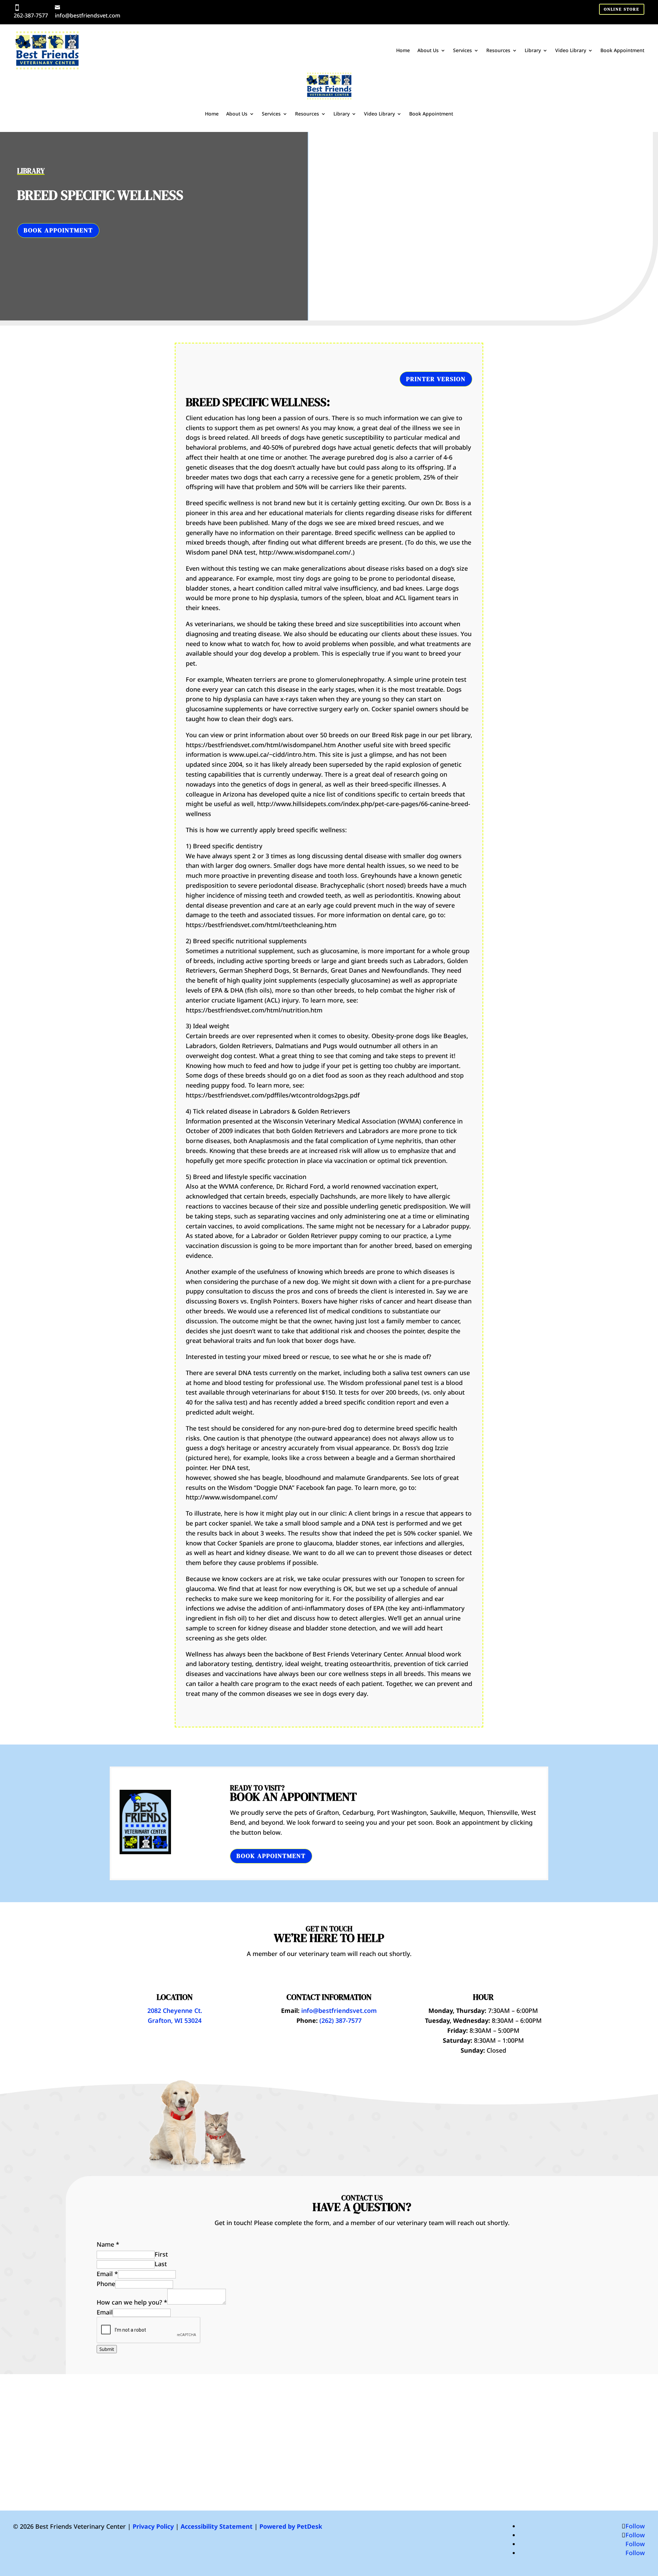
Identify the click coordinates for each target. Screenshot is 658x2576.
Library (533, 50)
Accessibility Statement (217, 2526)
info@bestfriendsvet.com (88, 15)
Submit (107, 2349)
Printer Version (436, 379)
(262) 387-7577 (340, 2020)
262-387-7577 (31, 15)
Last (161, 2264)
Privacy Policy (153, 2526)
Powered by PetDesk (291, 2526)
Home (403, 50)
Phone (106, 2284)
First (161, 2254)
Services (462, 50)
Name (108, 2244)
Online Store (622, 9)
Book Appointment (622, 50)
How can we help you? (132, 2302)
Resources (498, 50)
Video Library (571, 50)
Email (107, 2274)
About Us (428, 50)
